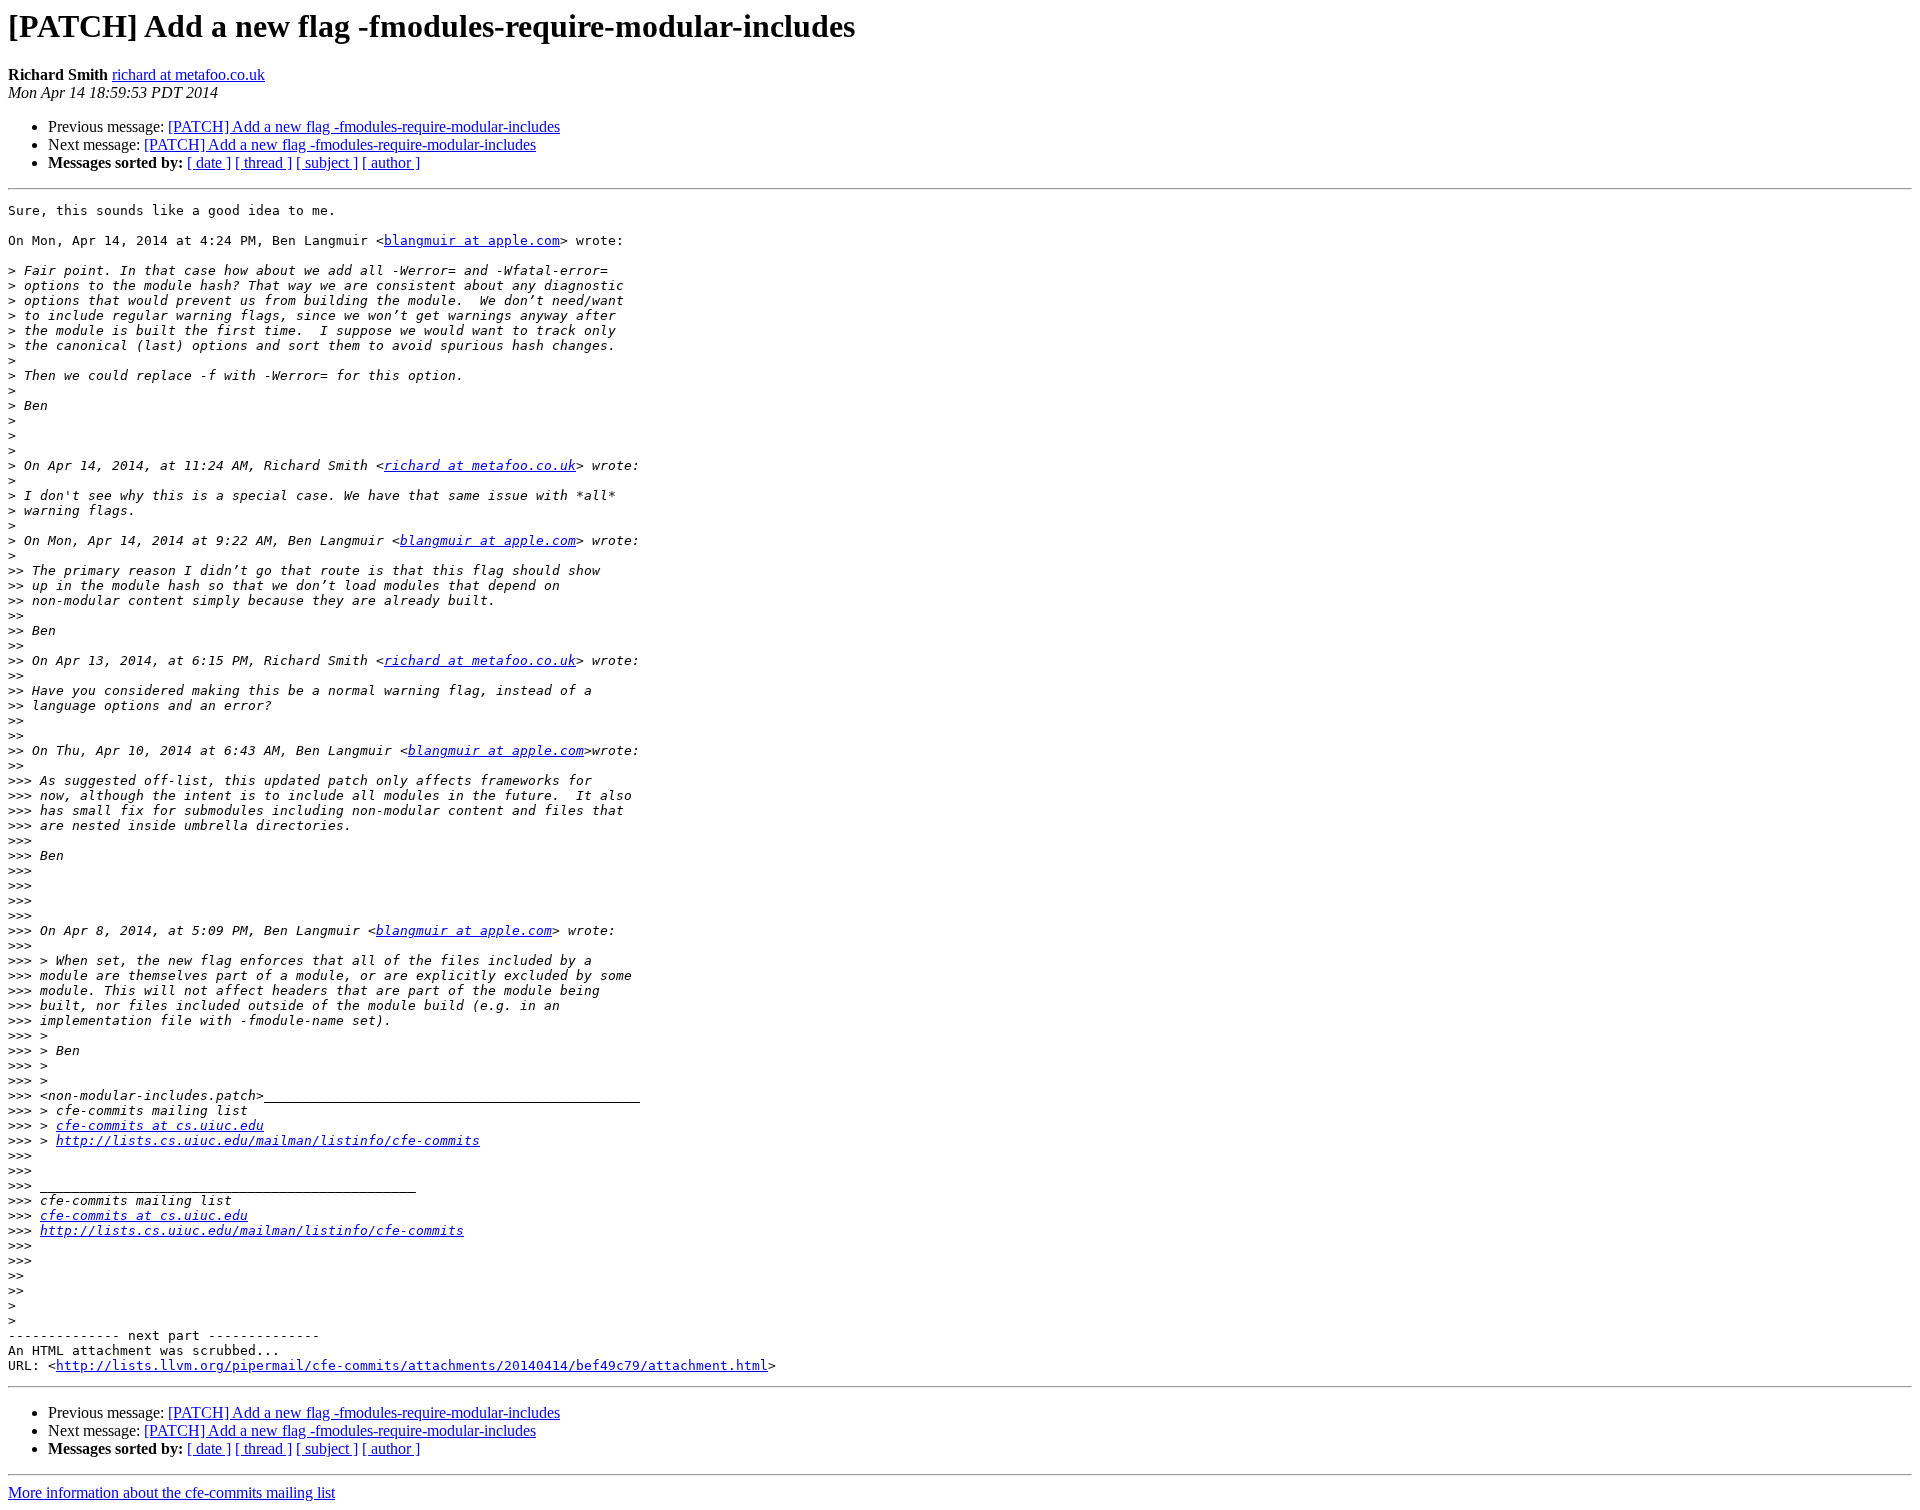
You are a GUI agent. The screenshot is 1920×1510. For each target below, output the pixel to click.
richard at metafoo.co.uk (188, 74)
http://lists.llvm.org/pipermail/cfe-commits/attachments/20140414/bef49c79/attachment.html (412, 1365)
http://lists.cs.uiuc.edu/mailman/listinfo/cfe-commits (268, 1140)
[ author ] (391, 162)
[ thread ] (263, 162)
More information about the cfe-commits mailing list (171, 1492)
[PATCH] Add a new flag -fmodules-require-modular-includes (364, 126)
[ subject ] (327, 162)
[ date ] (209, 162)
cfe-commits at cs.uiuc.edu (160, 1125)
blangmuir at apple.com (472, 240)
